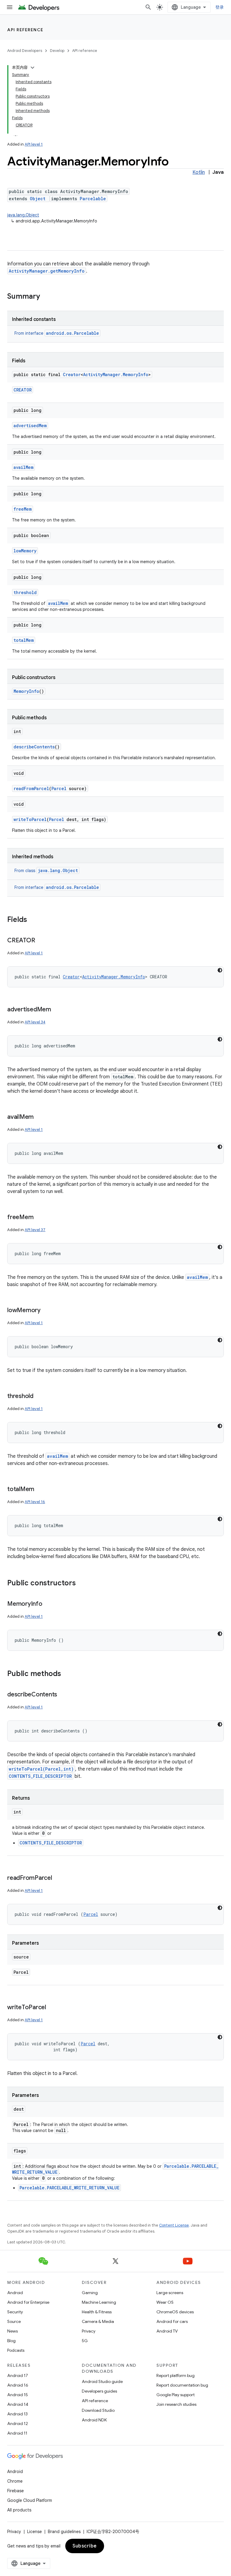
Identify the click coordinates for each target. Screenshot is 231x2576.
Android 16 (18, 2385)
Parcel (59, 788)
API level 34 (35, 1022)
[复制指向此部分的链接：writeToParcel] (52, 2008)
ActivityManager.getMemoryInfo (47, 271)
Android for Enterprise (28, 2302)
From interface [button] (57, 333)
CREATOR (23, 390)
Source (14, 2321)
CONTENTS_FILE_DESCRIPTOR (40, 1776)
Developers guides (99, 2391)
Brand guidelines (64, 2532)
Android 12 (18, 2423)
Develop (57, 51)
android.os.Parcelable (72, 333)
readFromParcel (31, 788)
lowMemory (25, 551)
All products (19, 2510)
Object (38, 199)
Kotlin (199, 172)
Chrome (15, 2481)
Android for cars (172, 2321)
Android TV (167, 2331)
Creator (72, 374)
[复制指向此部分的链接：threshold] (39, 1397)
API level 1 (34, 144)
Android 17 (18, 2375)
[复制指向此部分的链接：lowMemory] (47, 1311)
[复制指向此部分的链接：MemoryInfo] (48, 1604)
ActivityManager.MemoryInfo (116, 374)
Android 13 (17, 2414)
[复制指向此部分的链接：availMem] (40, 1117)
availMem (23, 467)
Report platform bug (176, 2375)
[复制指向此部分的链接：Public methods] (67, 1674)
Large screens (170, 2293)
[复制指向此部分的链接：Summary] (46, 297)
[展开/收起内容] (32, 68)
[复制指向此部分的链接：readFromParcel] (58, 1878)
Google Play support (176, 2395)
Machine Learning (99, 2302)
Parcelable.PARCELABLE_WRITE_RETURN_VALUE (69, 2188)
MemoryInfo (26, 691)
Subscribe (85, 2546)
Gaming (90, 2293)
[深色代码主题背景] (220, 970)
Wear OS (165, 2302)
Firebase (15, 2491)
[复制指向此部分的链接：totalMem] (40, 1490)
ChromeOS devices (175, 2312)
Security (15, 2312)
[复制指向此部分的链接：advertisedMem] (57, 1010)
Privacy (89, 2331)
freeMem (23, 509)
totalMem (24, 640)
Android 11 (17, 2433)
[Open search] (148, 7)
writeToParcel (30, 819)
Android (15, 2293)
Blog (11, 2341)
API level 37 (35, 1230)
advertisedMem (30, 426)
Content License (174, 2225)
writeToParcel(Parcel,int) (41, 1769)
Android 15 (18, 2395)
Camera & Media (98, 2321)
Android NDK (94, 2420)
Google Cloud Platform (30, 2500)
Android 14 (18, 2404)
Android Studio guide (102, 2381)
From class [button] (46, 871)
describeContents (34, 747)
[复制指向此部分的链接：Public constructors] (82, 1584)
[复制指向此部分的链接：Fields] (33, 920)
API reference (25, 30)
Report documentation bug (182, 2385)
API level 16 (35, 1502)
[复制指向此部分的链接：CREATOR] (41, 941)
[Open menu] (10, 7)
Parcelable (93, 199)
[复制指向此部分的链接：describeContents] (63, 1695)
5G (85, 2341)
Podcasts (16, 2350)
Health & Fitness (97, 2312)
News (12, 2331)
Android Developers (25, 51)
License (34, 2532)
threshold (25, 592)
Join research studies (176, 2404)
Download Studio (98, 2410)
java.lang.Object (23, 215)
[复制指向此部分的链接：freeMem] (39, 1218)
